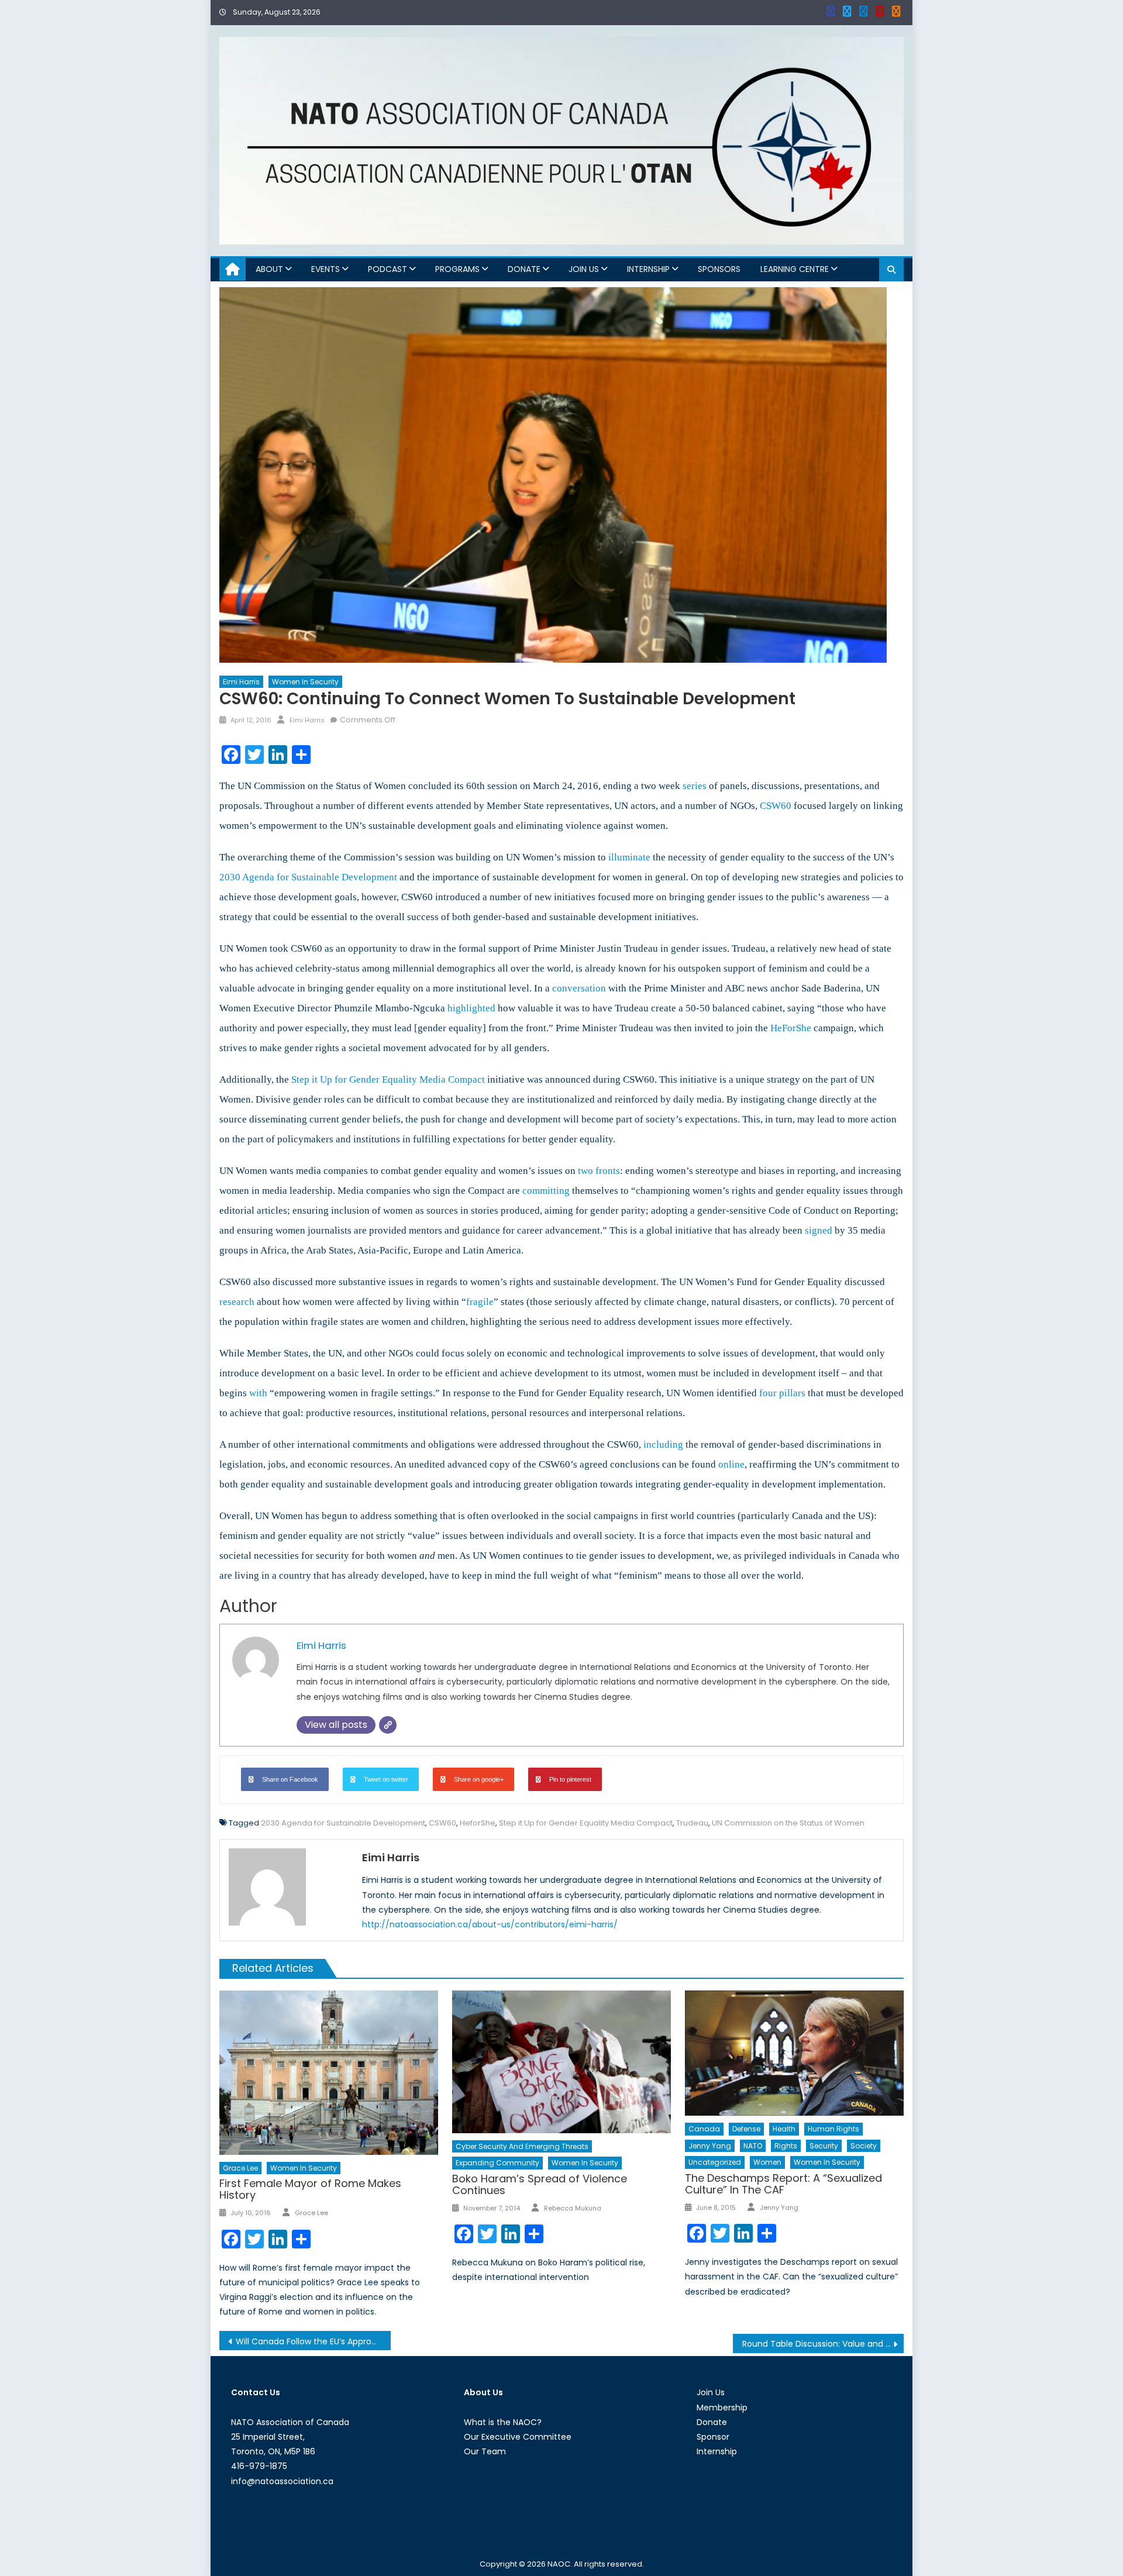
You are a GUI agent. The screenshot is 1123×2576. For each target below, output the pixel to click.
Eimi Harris (241, 682)
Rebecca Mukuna (573, 2208)
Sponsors (719, 269)
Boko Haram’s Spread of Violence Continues (540, 2184)
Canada (704, 2129)
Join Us (584, 269)
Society (864, 2146)
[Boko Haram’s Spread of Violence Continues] (561, 2062)
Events (325, 269)
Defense (746, 2129)
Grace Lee (240, 2168)
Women (767, 2162)
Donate (524, 269)
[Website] (388, 1725)
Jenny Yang (710, 2146)
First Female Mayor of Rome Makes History (310, 2189)
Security (824, 2146)
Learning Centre (795, 269)
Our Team (485, 2451)
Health (784, 2129)
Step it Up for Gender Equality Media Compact (586, 1823)
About (269, 269)
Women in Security (305, 682)
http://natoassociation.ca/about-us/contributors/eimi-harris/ (490, 1924)
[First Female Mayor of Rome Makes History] (329, 2072)
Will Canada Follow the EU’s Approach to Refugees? (313, 2341)
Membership (722, 2408)
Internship (648, 269)
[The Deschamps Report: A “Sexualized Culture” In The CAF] (794, 2053)
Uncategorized (715, 2162)
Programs (457, 269)
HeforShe (478, 1823)
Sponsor (713, 2437)
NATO (753, 2146)
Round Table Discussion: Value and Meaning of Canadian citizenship (823, 2344)
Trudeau (692, 1823)
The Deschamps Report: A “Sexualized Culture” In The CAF (783, 2184)
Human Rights (833, 2129)
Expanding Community (497, 2163)
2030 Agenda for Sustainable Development (343, 1823)
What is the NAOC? (503, 2422)
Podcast (387, 269)
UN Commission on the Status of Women (788, 1823)
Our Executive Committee (518, 2437)
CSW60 (442, 1823)
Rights (786, 2146)
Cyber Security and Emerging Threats (522, 2146)
